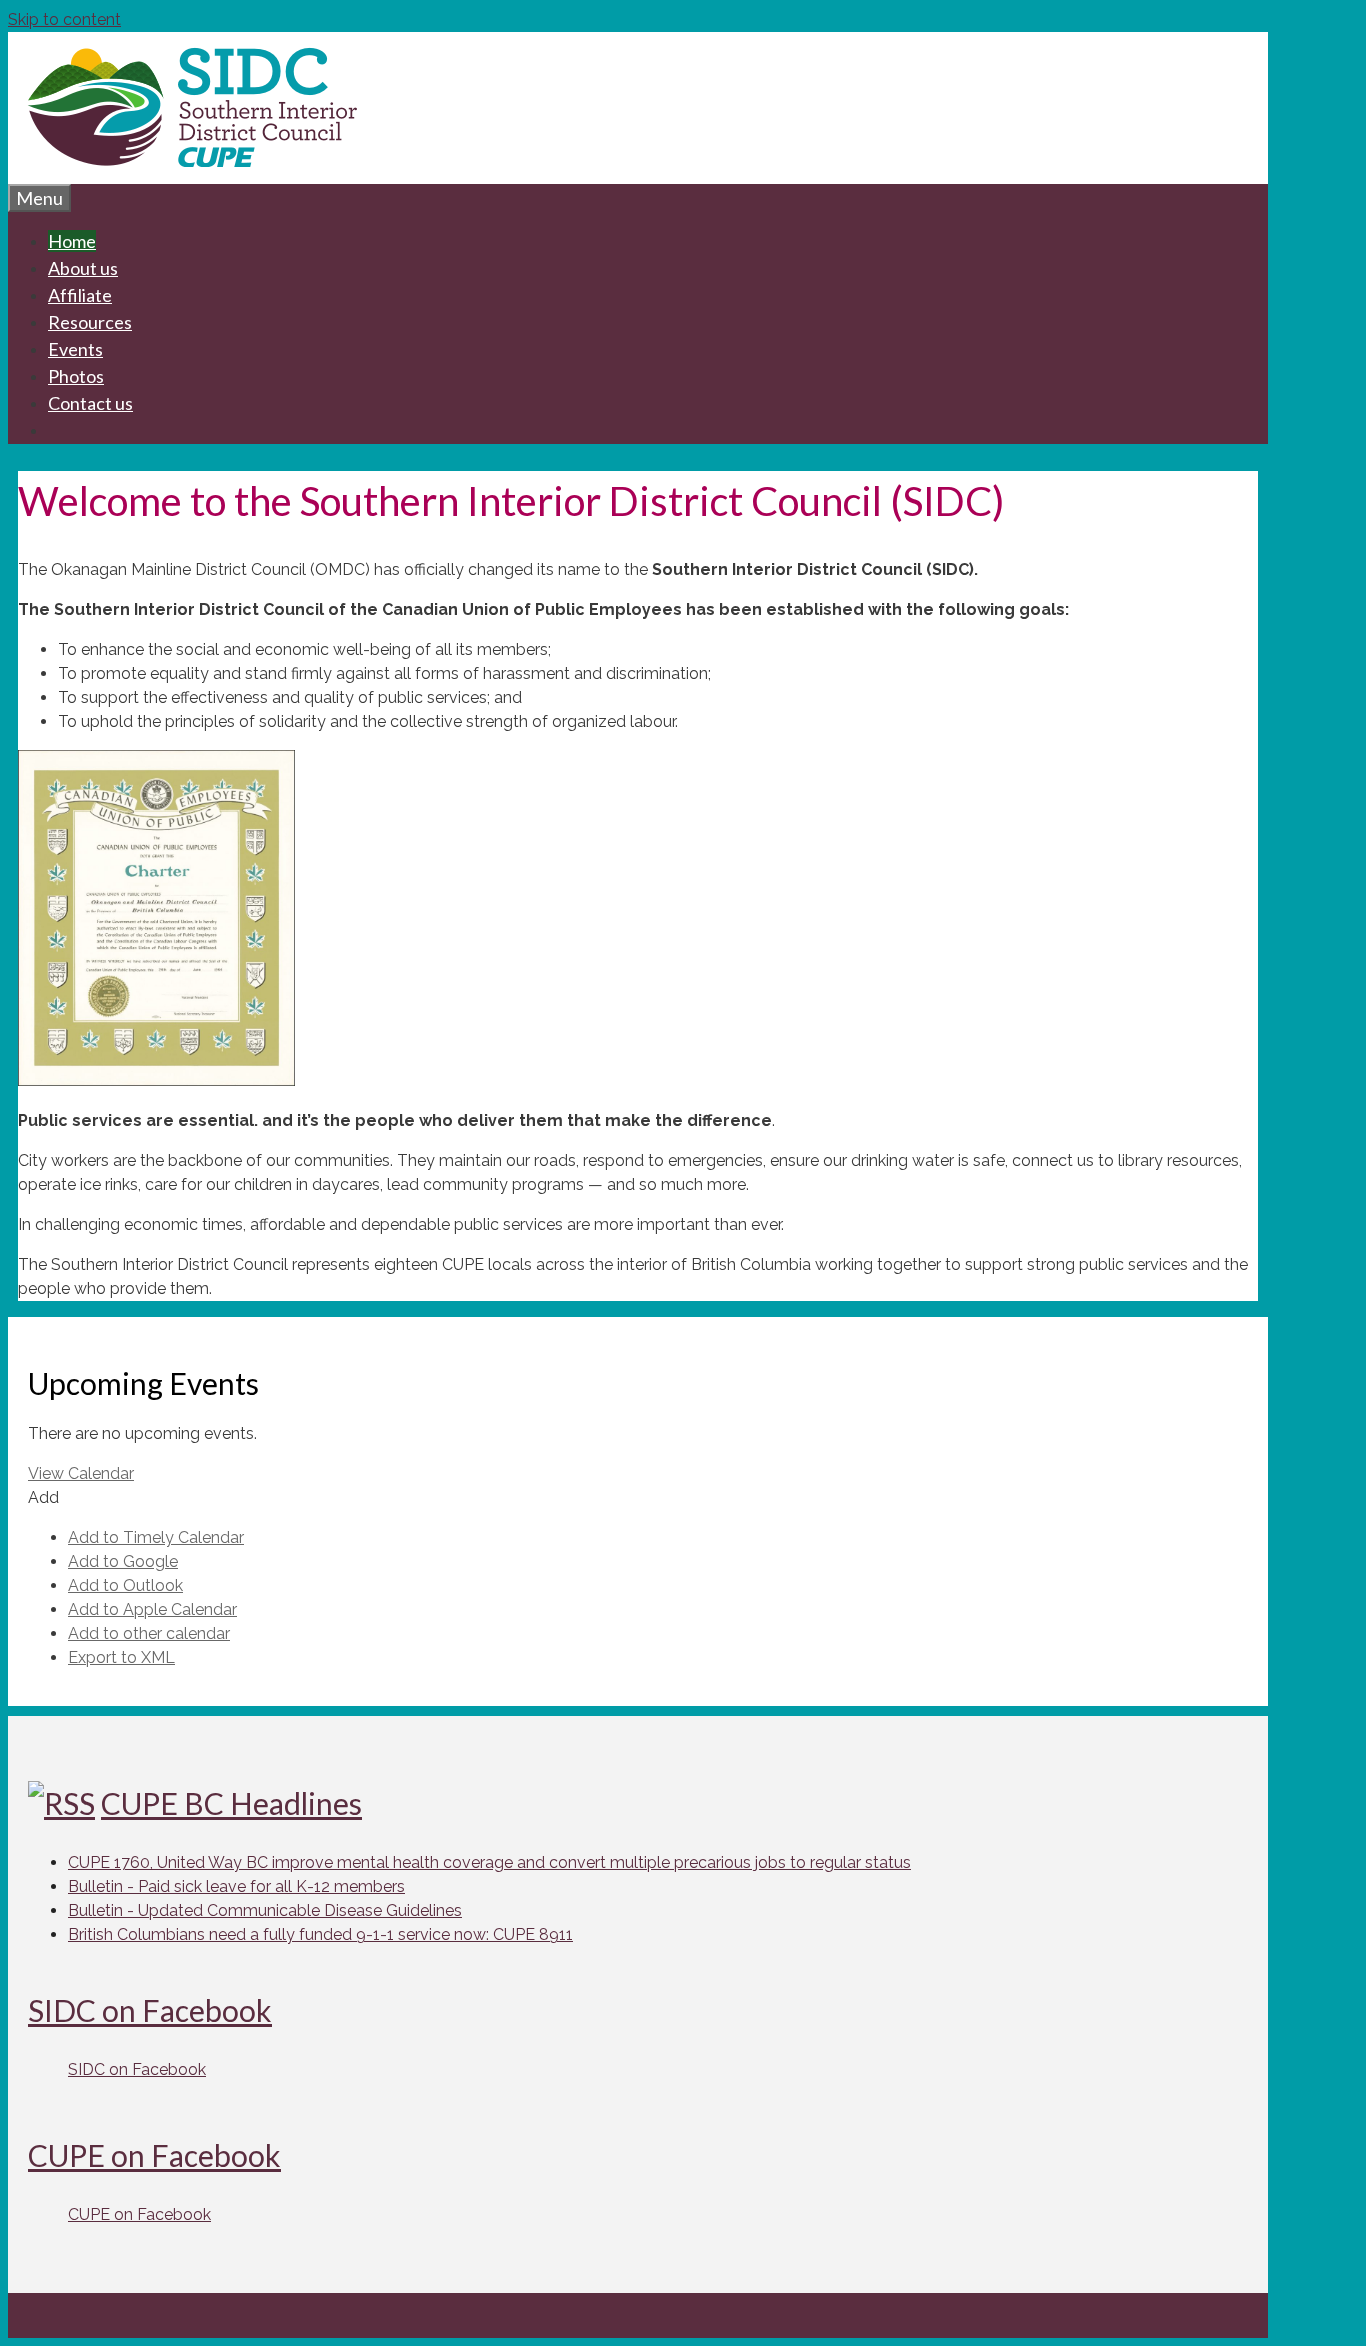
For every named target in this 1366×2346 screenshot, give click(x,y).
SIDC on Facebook (150, 2010)
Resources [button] (90, 322)
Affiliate (80, 295)
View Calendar (81, 1473)
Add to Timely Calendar (156, 1537)
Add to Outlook (125, 1585)
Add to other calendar (149, 1633)
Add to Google (123, 1561)
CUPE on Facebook (154, 2155)
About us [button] (83, 268)
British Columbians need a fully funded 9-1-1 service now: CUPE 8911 (320, 1934)
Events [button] (75, 349)
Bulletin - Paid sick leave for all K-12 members (236, 1886)
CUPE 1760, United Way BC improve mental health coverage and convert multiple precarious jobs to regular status (489, 1862)
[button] (43, 1497)
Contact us (90, 403)
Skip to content (64, 19)
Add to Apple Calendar (152, 1609)
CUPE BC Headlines (231, 1803)
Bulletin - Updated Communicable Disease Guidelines (265, 1910)
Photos (76, 376)
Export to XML (121, 1657)
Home (72, 241)
